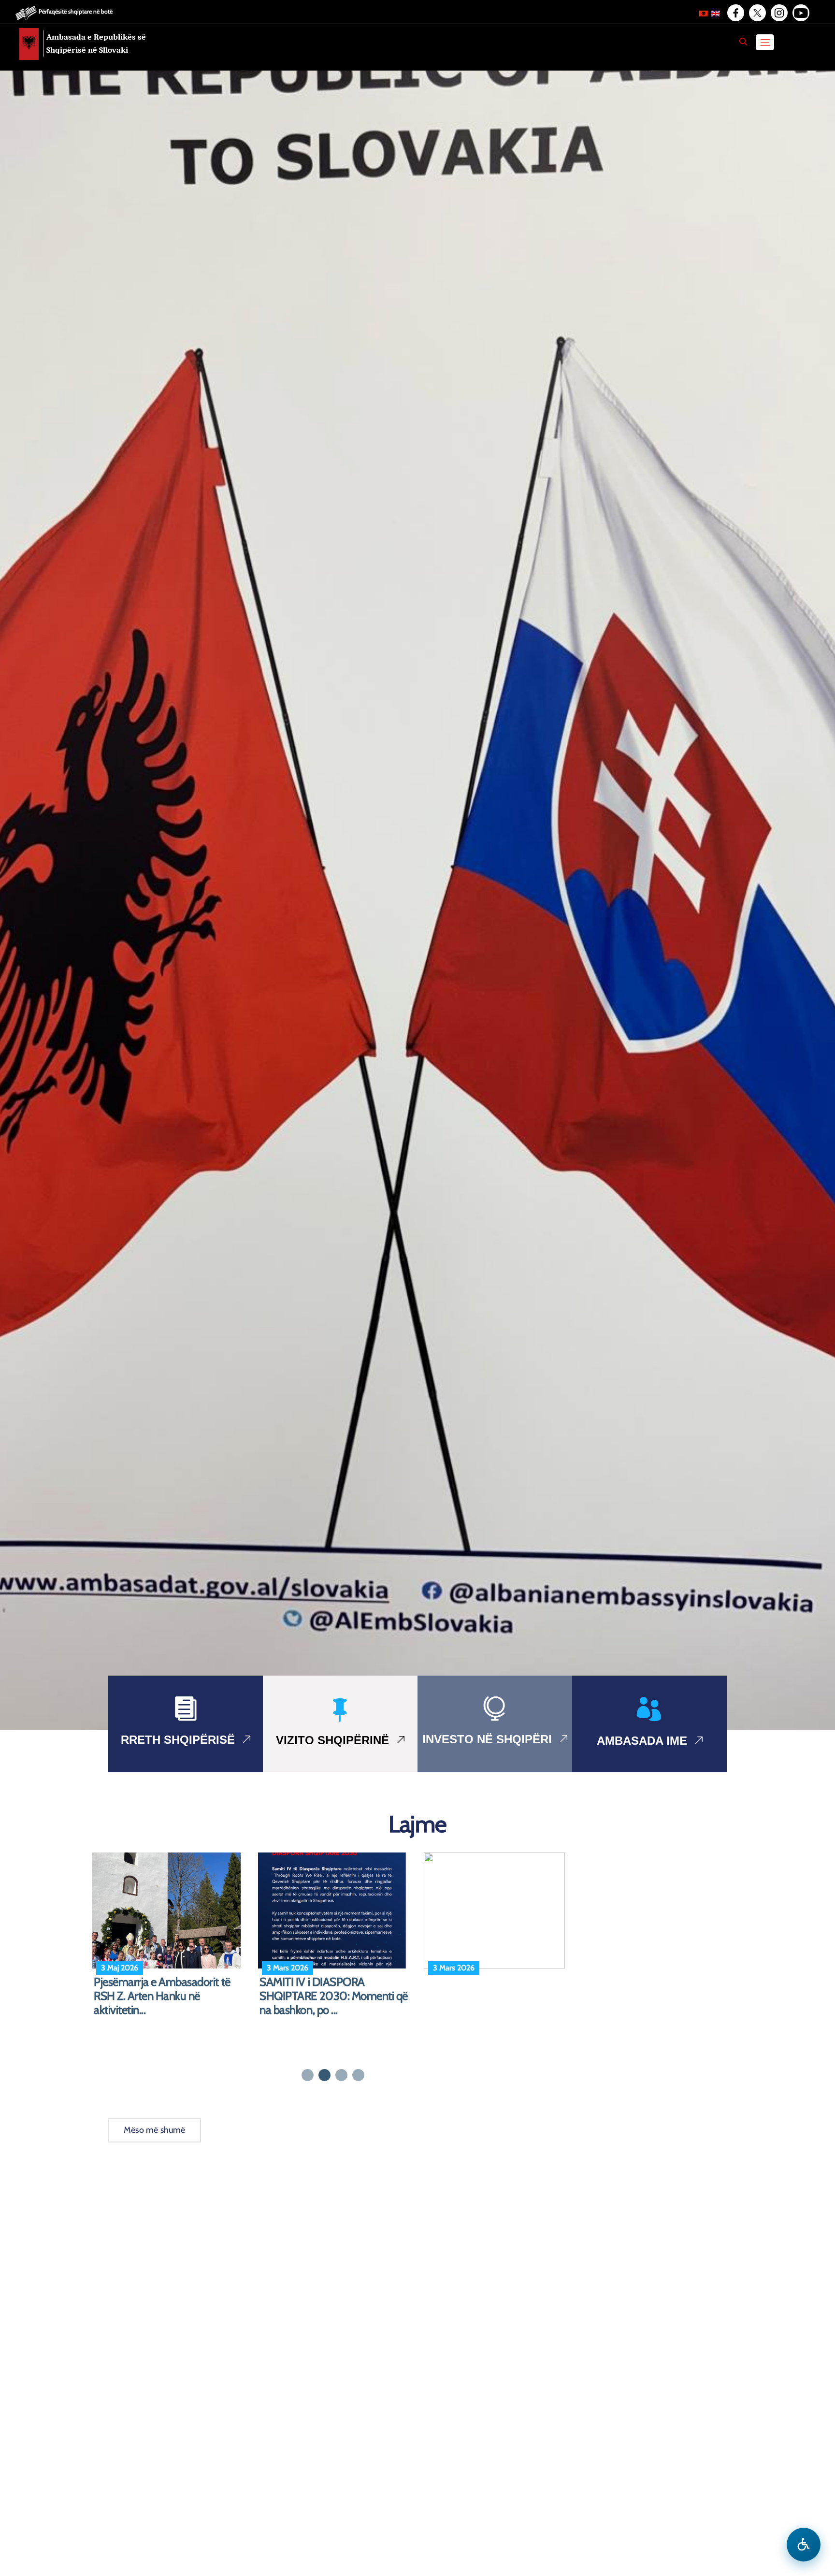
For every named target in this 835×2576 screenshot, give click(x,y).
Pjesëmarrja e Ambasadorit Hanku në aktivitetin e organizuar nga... (501, 1996)
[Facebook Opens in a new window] (735, 13)
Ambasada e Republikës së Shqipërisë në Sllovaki (96, 43)
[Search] (743, 42)
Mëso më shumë (155, 2130)
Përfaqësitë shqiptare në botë (76, 11)
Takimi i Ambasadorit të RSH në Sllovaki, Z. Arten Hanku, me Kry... (332, 1996)
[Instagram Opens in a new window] (778, 13)
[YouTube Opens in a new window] (800, 13)
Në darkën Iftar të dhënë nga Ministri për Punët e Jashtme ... (163, 1989)
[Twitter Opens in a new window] (757, 13)
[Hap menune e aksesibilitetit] (804, 2545)
